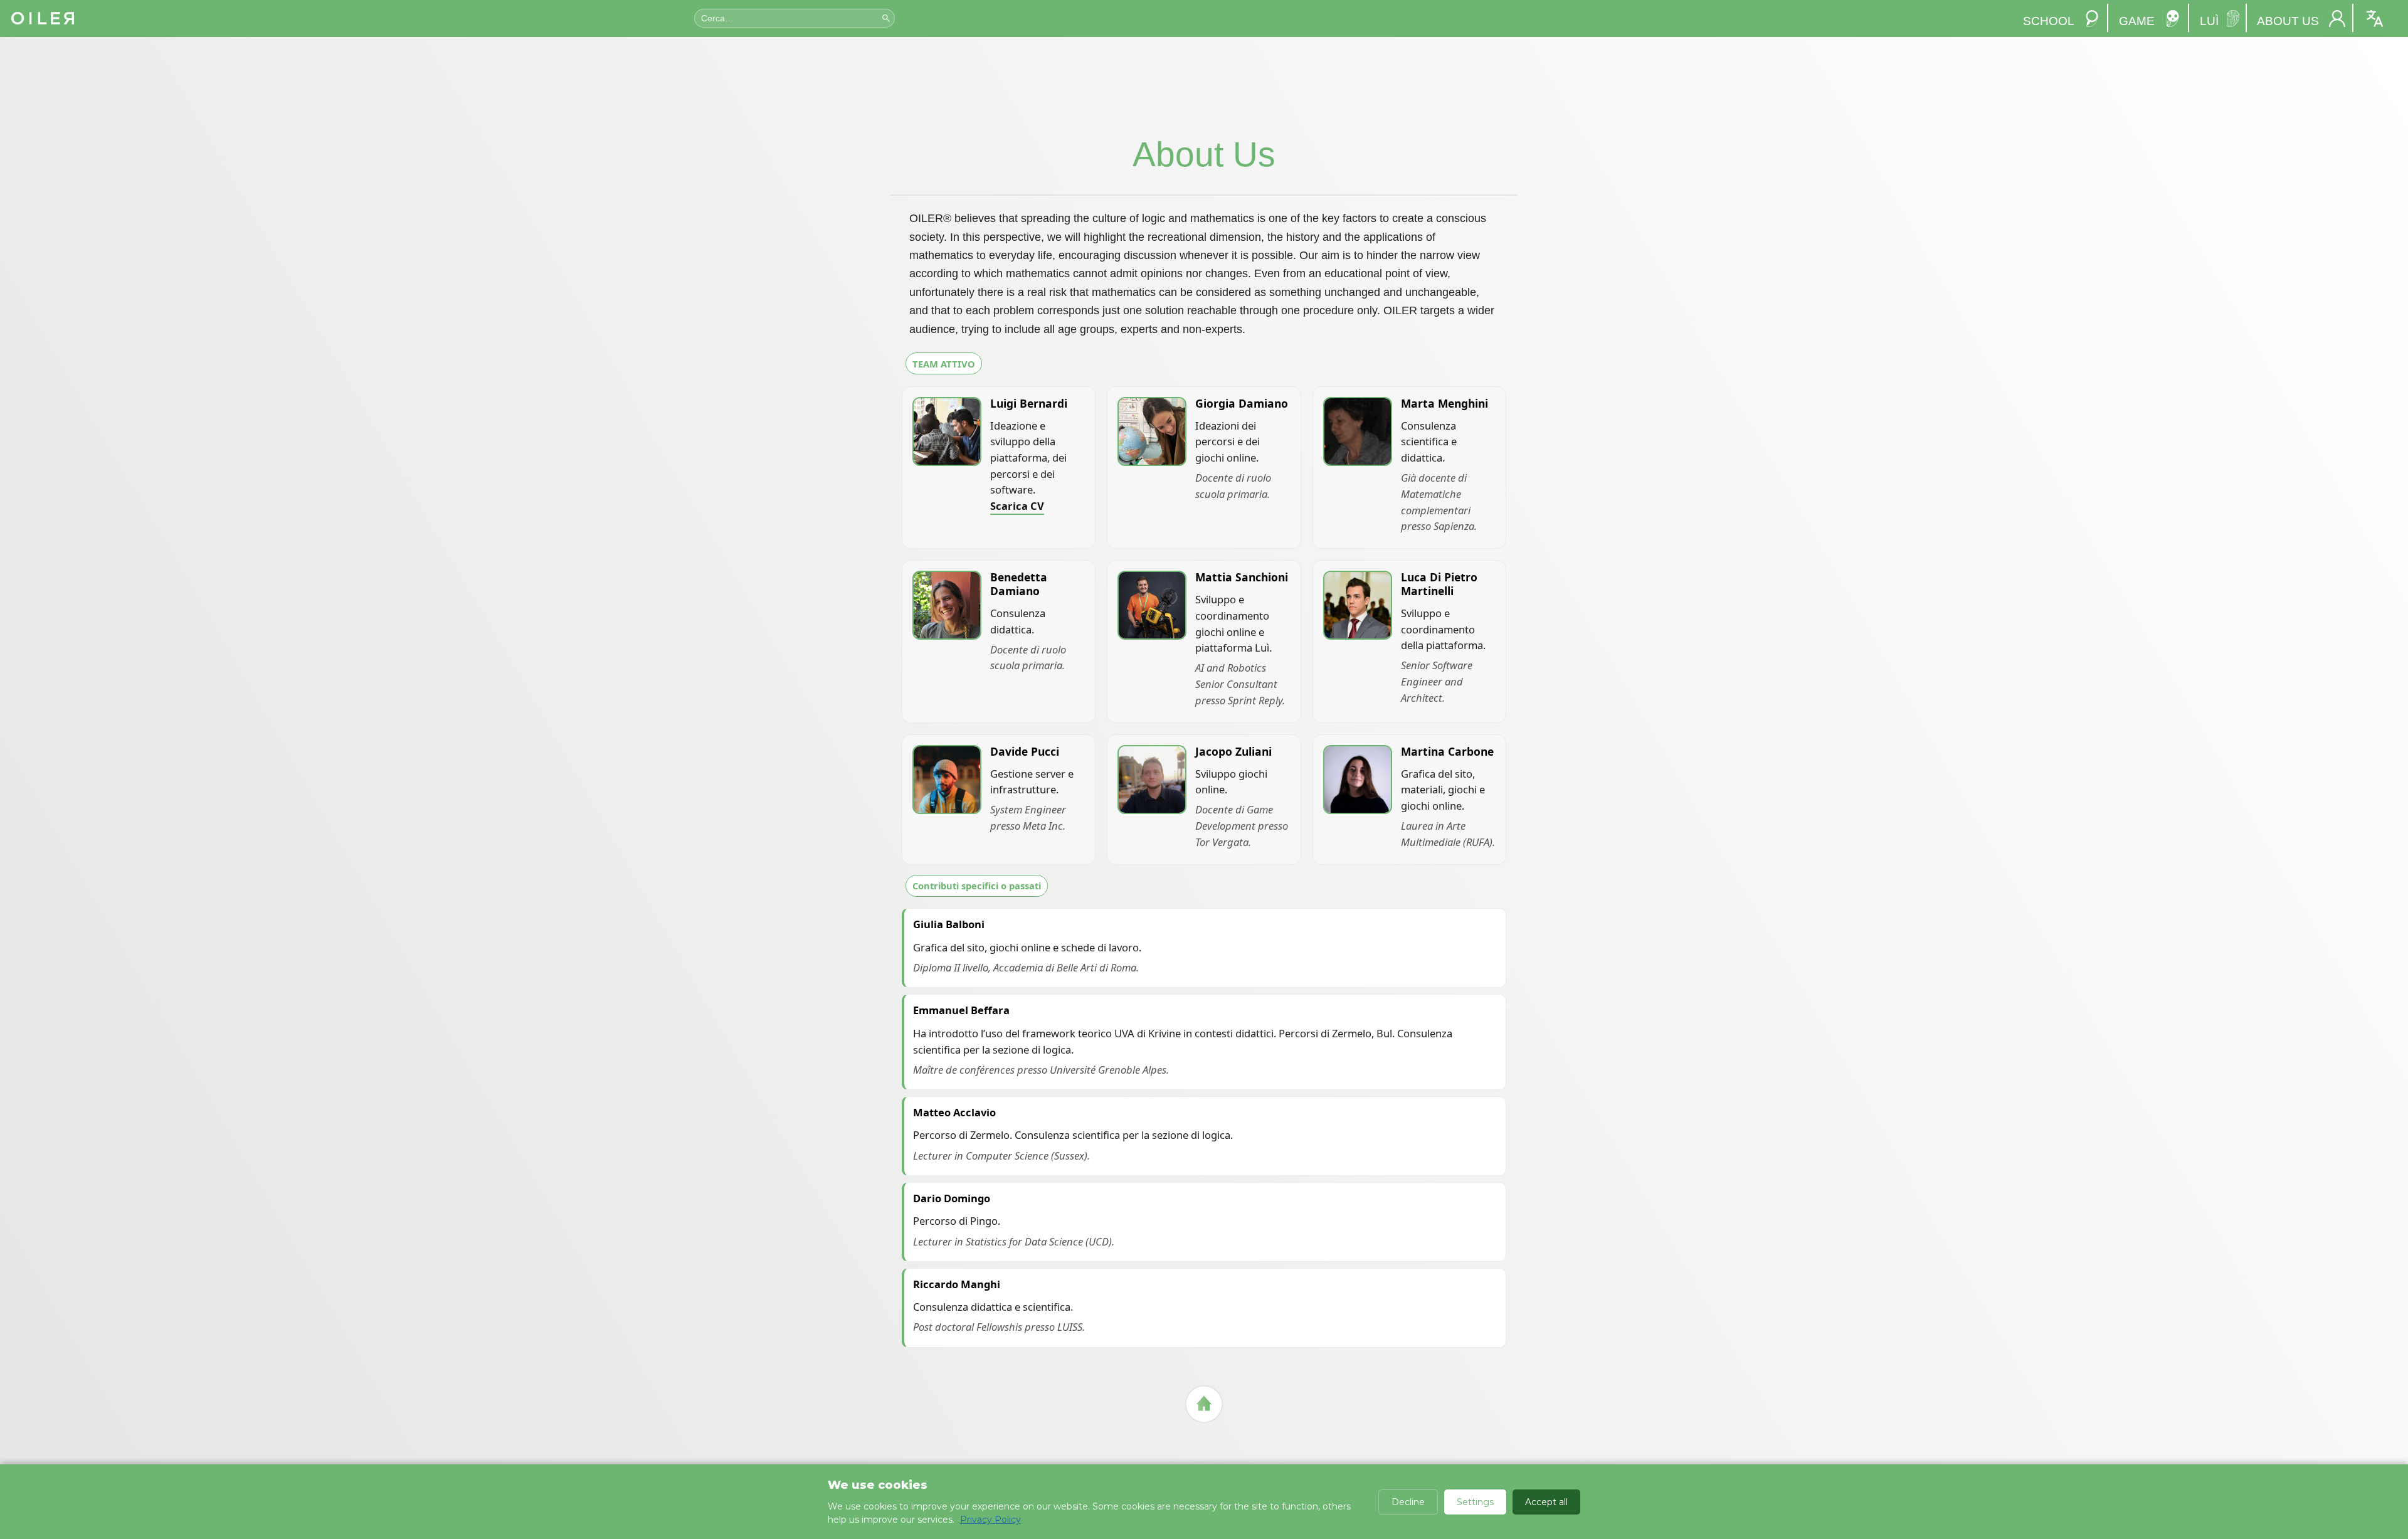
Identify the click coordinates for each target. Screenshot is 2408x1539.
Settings (1475, 1502)
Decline (1408, 1502)
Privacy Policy (990, 1520)
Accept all (1546, 1502)
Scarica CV (1017, 506)
